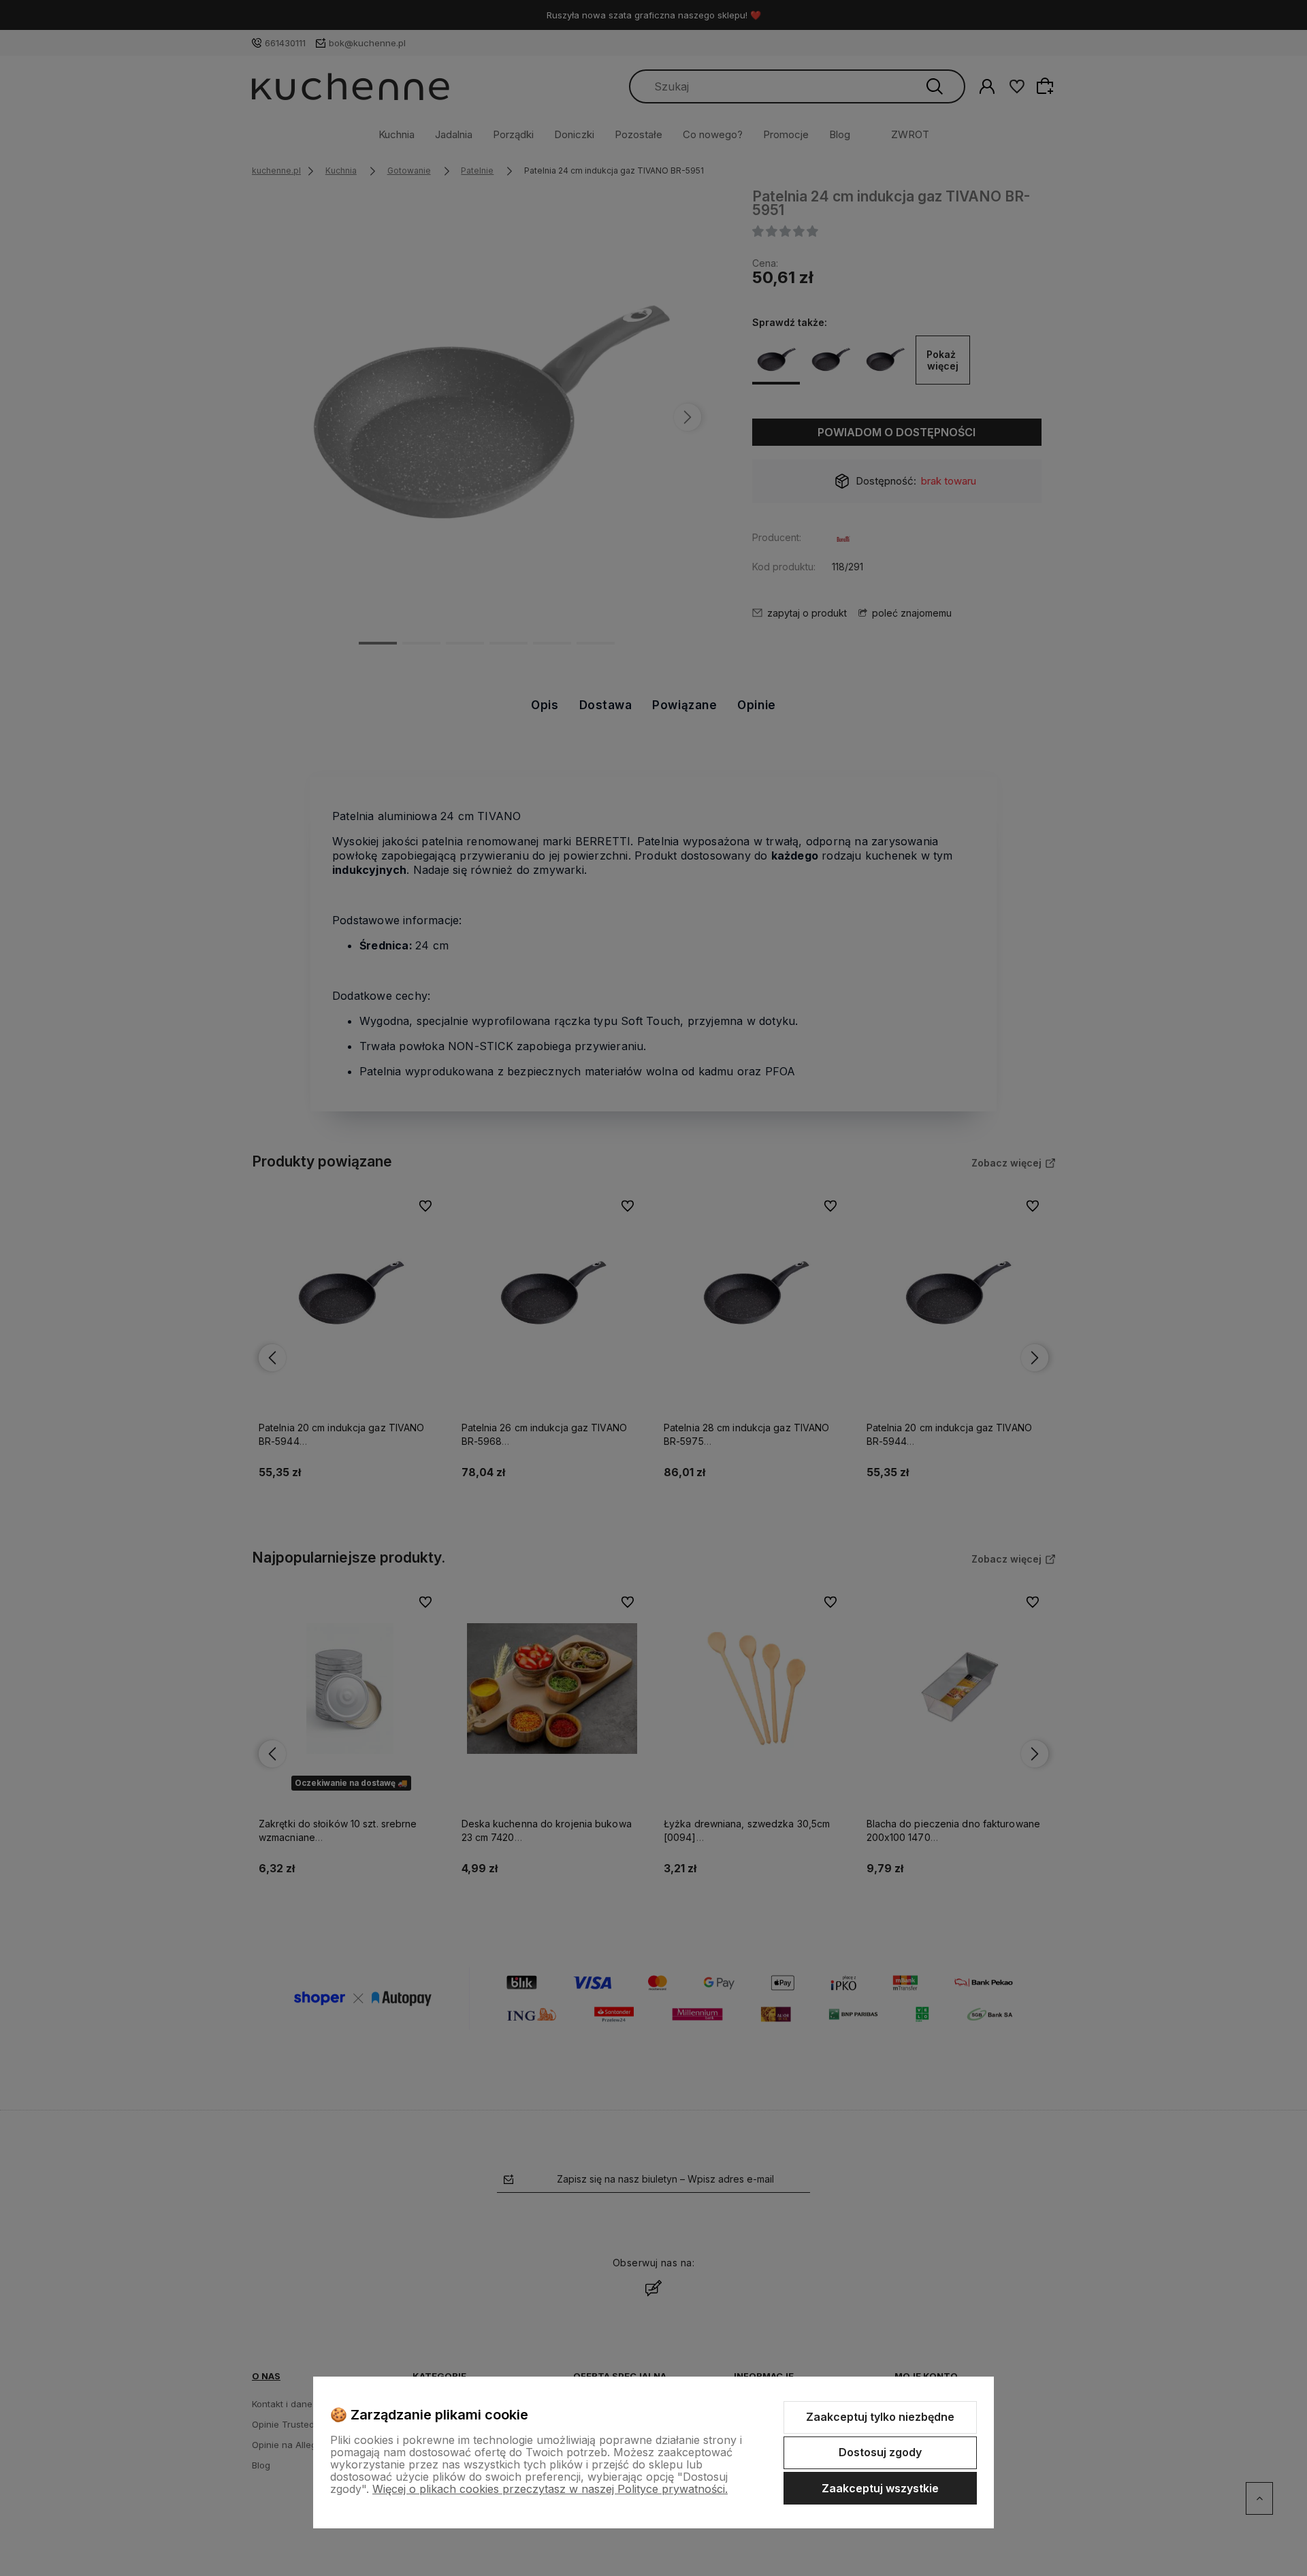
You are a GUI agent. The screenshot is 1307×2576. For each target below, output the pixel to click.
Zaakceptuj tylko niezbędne (880, 2417)
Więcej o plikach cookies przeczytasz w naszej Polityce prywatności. (550, 2489)
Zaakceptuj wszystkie (880, 2488)
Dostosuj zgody (880, 2452)
